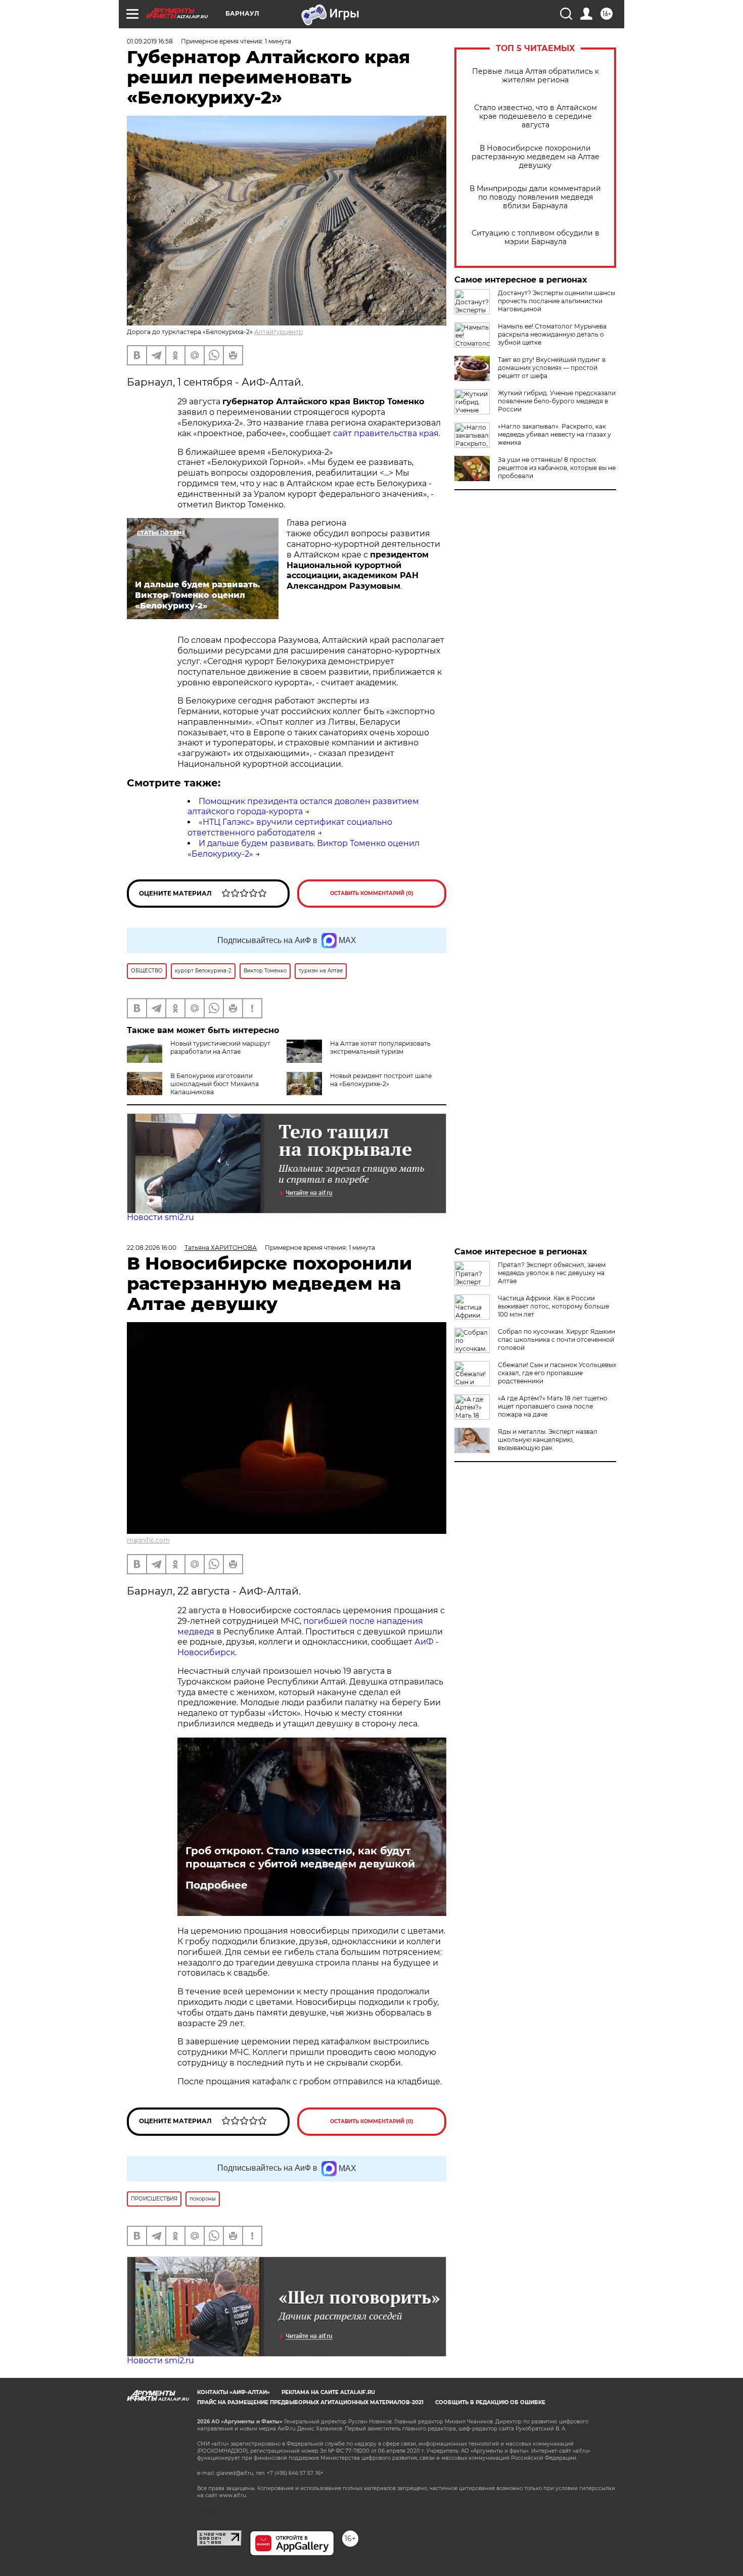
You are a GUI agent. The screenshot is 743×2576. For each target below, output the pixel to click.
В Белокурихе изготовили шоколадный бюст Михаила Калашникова (215, 1084)
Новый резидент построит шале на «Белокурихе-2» (381, 1080)
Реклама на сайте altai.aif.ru (328, 2392)
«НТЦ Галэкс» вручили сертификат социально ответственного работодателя (290, 827)
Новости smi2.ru (160, 1217)
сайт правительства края (386, 433)
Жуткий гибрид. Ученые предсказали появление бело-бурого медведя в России (557, 401)
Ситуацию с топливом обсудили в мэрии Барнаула (536, 238)
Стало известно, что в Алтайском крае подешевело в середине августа (536, 116)
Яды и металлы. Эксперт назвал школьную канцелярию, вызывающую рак (548, 1440)
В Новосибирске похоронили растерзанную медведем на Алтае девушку (536, 157)
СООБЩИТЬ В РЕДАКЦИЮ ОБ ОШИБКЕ (490, 2402)
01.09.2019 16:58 (150, 41)
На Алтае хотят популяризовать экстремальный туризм (380, 1047)
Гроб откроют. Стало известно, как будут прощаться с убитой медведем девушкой (300, 1857)
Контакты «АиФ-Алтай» (234, 2392)
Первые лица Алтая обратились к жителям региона (536, 76)
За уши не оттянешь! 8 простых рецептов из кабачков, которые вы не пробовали (557, 468)
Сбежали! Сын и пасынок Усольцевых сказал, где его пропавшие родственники (557, 1373)
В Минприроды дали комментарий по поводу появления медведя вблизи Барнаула (535, 197)
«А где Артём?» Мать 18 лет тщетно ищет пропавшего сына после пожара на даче (553, 1406)
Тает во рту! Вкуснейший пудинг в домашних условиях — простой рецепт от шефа (552, 368)
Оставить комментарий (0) (372, 893)
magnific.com (148, 1540)
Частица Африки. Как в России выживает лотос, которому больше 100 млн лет (553, 1306)
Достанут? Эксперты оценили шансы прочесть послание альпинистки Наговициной (556, 301)
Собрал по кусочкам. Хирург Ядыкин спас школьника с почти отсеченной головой (556, 1340)
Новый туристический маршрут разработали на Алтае (220, 1047)
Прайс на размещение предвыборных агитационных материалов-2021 (310, 2402)
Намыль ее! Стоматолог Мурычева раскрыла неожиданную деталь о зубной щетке (552, 334)
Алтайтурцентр (278, 332)
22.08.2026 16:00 (152, 1248)
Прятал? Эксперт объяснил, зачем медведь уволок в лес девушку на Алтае (552, 1273)
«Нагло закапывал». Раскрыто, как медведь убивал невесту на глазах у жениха (554, 434)
